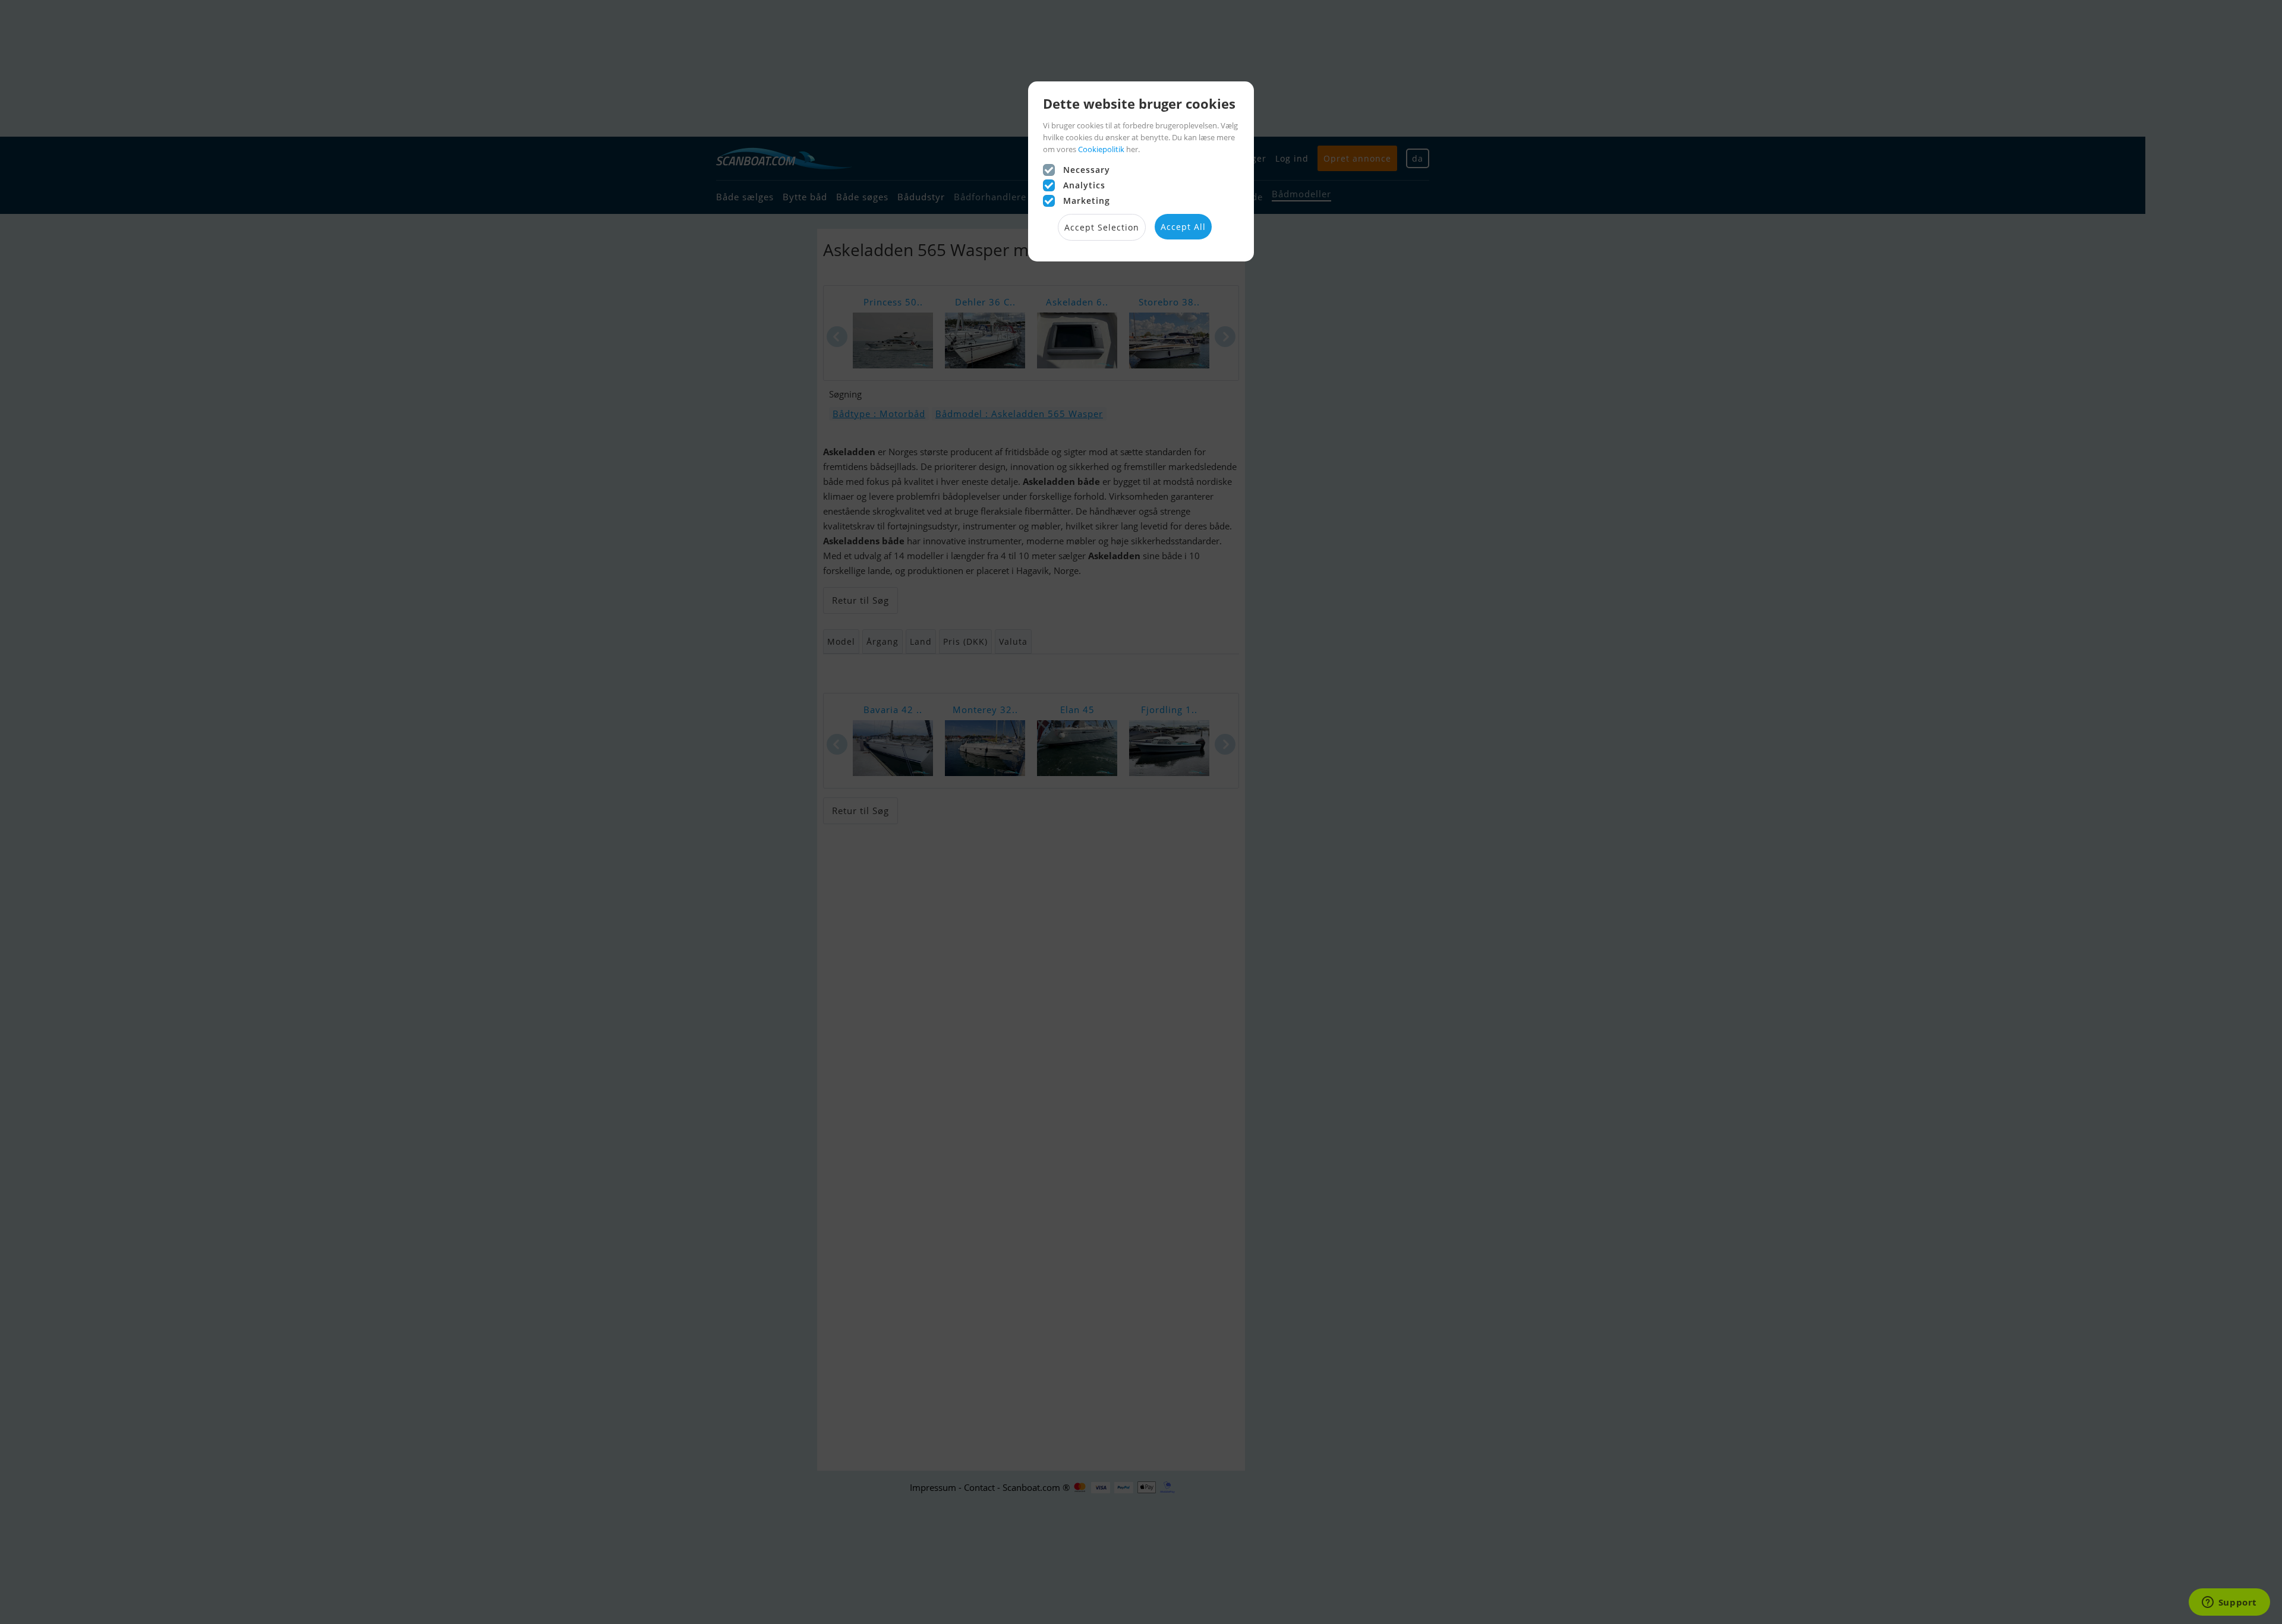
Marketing (1087, 201)
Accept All (1183, 227)
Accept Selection (1102, 227)
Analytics (1084, 185)
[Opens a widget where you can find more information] (2229, 1603)
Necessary (1087, 170)
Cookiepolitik (1101, 149)
